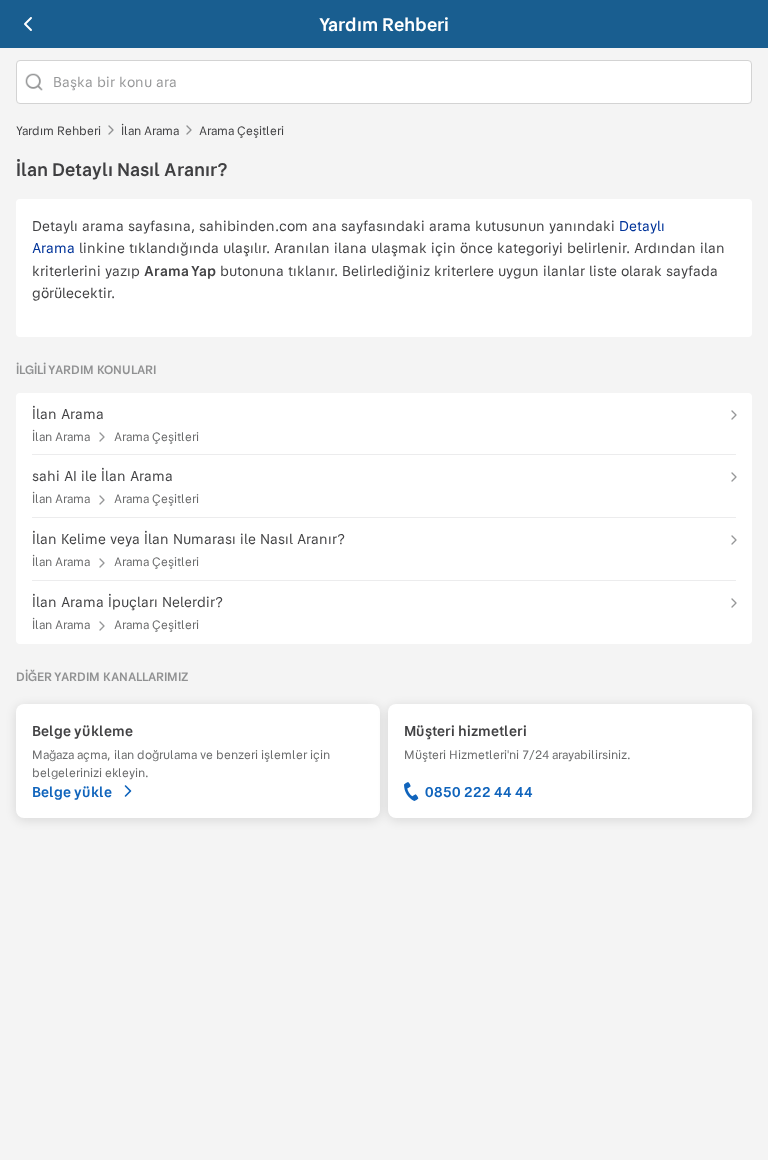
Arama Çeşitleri (241, 130)
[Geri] (28, 24)
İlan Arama (150, 130)
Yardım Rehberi (384, 24)
